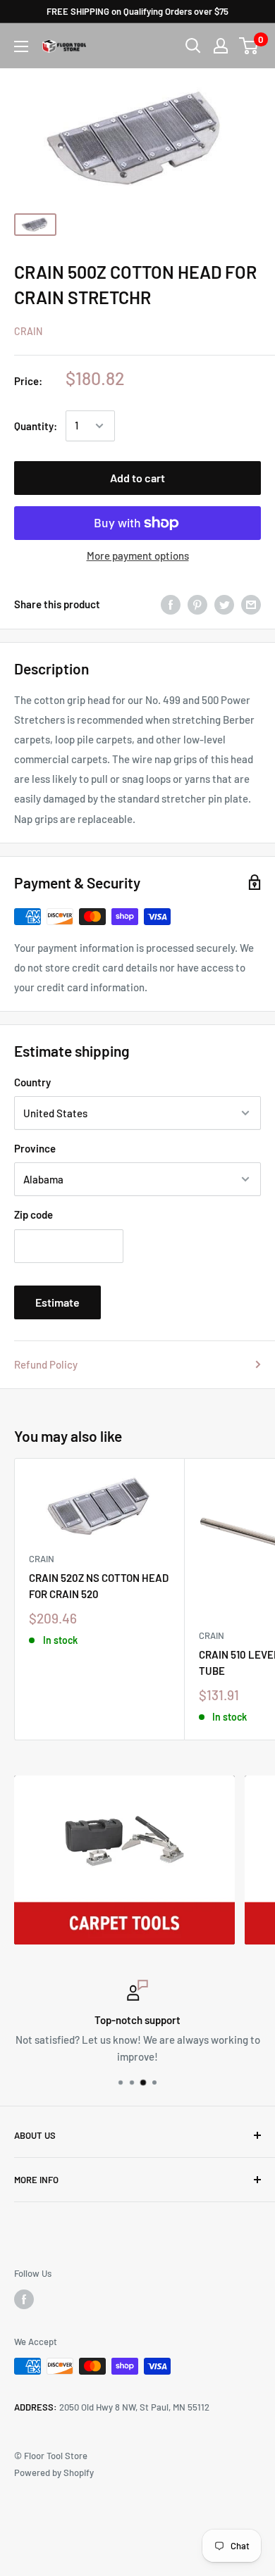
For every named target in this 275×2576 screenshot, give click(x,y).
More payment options (138, 555)
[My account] (221, 46)
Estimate (57, 1302)
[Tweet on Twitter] (224, 604)
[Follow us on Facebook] (24, 2299)
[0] (249, 46)
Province (35, 1148)
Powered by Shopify (54, 2473)
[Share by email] (251, 604)
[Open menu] (21, 46)
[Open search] (193, 46)
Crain (28, 331)
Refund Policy (46, 1364)
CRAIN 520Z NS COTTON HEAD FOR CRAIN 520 (99, 1586)
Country (32, 1082)
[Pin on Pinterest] (197, 604)
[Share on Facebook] (171, 604)
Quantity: (36, 426)
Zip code (33, 1214)
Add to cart (137, 478)
